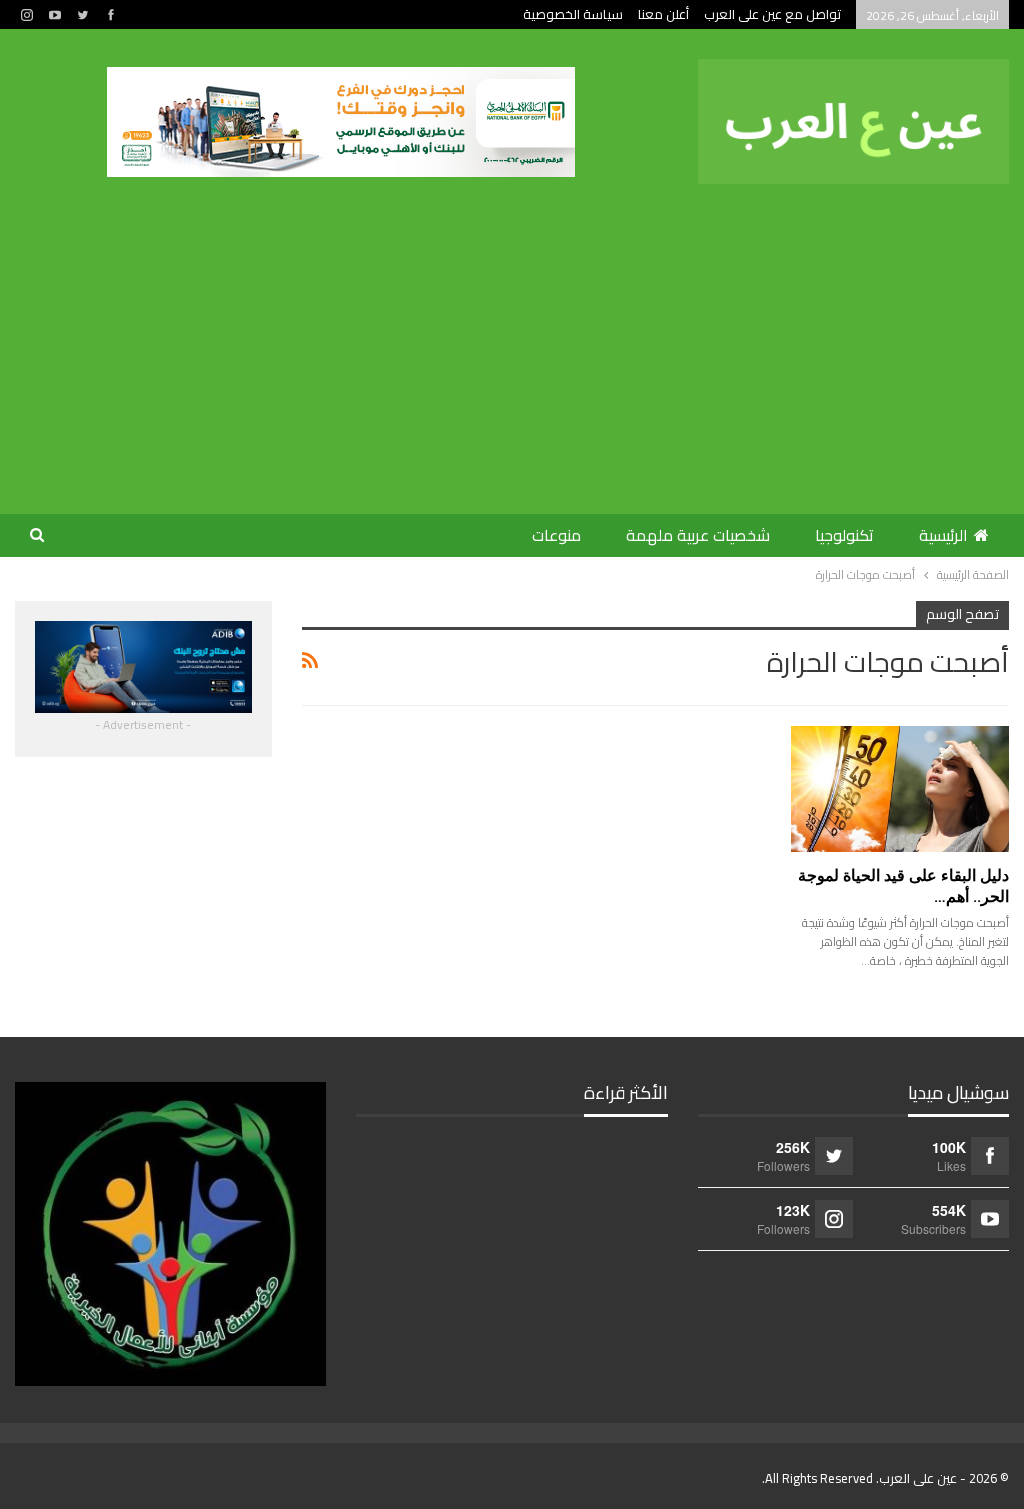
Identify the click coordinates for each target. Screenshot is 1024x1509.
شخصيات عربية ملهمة (698, 535)
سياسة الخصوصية (573, 14)
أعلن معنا (663, 14)
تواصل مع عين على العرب (772, 14)
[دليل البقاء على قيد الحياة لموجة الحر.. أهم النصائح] (900, 789)
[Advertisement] (512, 334)
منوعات (556, 535)
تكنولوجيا (844, 535)
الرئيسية (943, 535)
